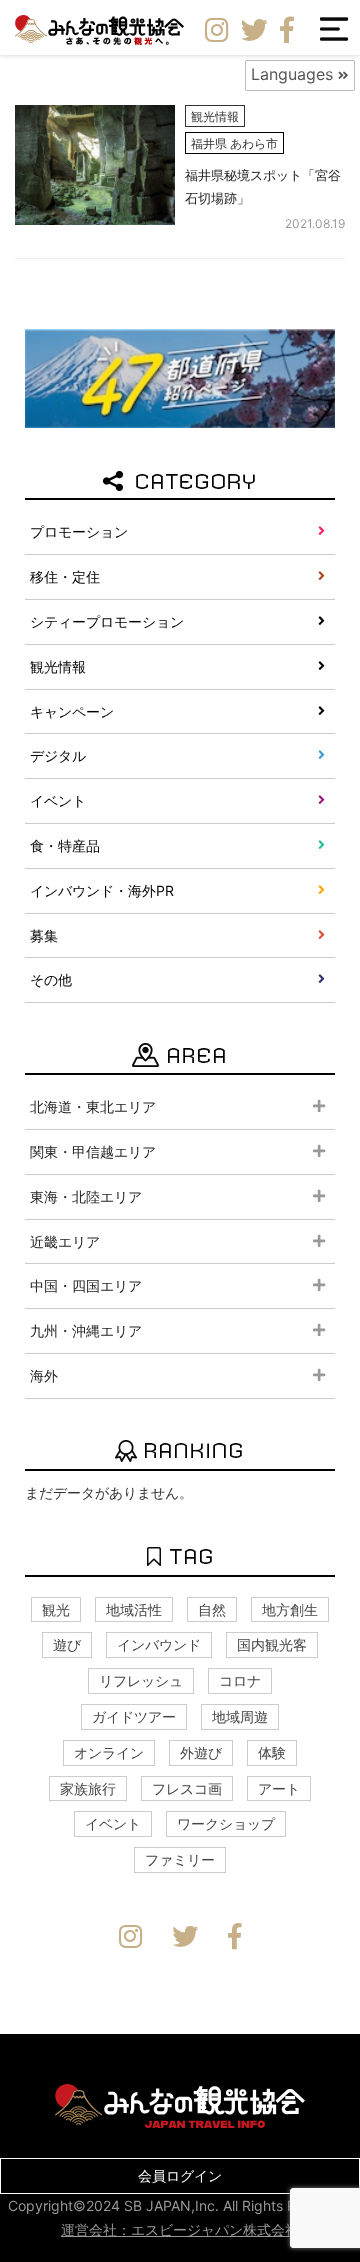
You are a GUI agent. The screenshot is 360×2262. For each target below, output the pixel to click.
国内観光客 (272, 1644)
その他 (51, 979)
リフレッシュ (141, 1680)
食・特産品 (65, 845)
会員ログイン (180, 2175)
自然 (212, 1609)
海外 (44, 1375)
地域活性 (134, 1609)
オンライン (109, 1752)
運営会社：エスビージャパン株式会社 (180, 2229)
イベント (58, 800)
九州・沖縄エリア (86, 1330)
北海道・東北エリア (93, 1106)
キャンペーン (72, 711)
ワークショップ (226, 1823)
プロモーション (79, 531)
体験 (272, 1752)
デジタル (58, 755)
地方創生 (290, 1609)
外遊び (201, 1752)
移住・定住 (65, 576)
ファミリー (180, 1859)
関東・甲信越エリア (93, 1151)
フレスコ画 (187, 1788)
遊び (67, 1644)
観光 (56, 1609)
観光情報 (58, 666)
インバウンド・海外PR (102, 890)
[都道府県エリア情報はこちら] (180, 376)
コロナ (240, 1680)
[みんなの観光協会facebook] (287, 31)
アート (279, 1788)
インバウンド (159, 1644)
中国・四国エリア (86, 1285)
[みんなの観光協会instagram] (217, 31)
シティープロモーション (107, 621)
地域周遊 (240, 1716)
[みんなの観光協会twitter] (254, 31)
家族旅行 (88, 1788)
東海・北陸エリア (86, 1196)
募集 (44, 935)
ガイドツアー (134, 1716)
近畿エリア (65, 1241)
